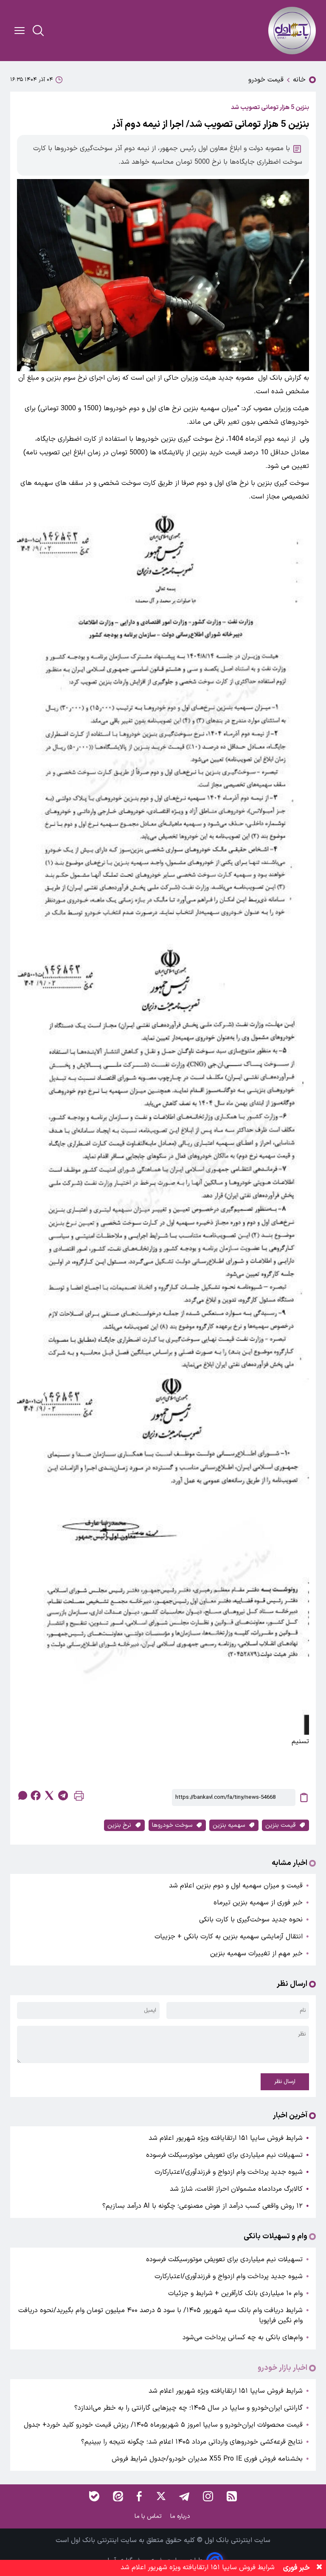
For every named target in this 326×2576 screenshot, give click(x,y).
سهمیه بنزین (229, 1825)
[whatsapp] (22, 1795)
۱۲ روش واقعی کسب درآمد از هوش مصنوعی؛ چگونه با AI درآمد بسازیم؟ (202, 2206)
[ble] (94, 2496)
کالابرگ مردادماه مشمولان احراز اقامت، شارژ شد (236, 2189)
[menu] (20, 31)
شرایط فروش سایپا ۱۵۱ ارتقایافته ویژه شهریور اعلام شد (226, 2138)
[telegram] (63, 1795)
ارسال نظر (285, 2082)
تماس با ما (149, 2516)
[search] (38, 31)
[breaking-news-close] (319, 2568)
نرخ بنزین (119, 1825)
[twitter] (49, 1795)
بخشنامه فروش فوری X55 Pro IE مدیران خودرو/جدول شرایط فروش (207, 2459)
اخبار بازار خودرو (282, 2368)
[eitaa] (118, 2496)
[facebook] (36, 1795)
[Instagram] (208, 2496)
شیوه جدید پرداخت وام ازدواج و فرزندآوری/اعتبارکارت (229, 2172)
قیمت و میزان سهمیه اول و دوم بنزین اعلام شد (236, 1886)
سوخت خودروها (172, 1825)
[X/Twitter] (160, 2496)
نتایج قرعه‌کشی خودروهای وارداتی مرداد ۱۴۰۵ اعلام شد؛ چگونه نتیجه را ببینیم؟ (192, 2442)
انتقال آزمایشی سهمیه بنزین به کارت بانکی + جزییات (229, 1937)
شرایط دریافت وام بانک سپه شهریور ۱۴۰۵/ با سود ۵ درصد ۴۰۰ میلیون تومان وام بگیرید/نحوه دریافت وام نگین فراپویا (160, 2316)
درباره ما (181, 2516)
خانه (299, 80)
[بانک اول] (292, 31)
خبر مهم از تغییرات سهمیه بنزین (256, 1954)
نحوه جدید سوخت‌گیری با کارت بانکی (251, 1920)
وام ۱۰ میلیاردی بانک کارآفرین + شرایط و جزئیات (235, 2293)
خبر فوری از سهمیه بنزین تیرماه (258, 1903)
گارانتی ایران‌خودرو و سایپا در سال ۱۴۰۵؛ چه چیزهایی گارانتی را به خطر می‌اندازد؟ (188, 2408)
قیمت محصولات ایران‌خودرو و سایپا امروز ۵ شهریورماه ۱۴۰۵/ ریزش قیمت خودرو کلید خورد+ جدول (163, 2425)
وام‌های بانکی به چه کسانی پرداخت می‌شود (243, 2338)
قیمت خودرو (266, 80)
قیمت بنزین (280, 1825)
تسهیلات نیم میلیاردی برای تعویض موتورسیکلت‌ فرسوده (224, 2155)
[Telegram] (184, 2496)
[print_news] (79, 1798)
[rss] (232, 2496)
